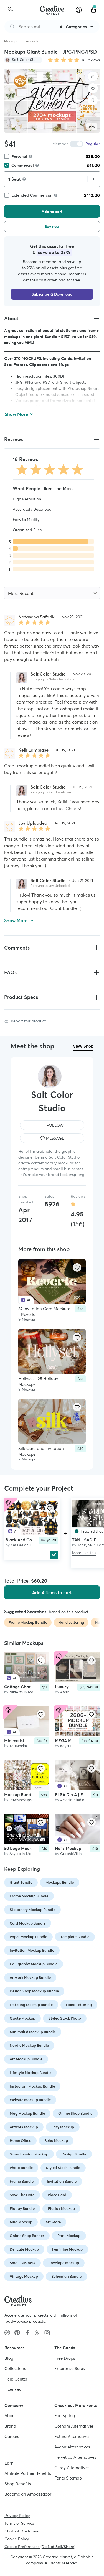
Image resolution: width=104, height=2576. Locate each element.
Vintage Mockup (24, 2276)
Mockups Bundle (60, 1883)
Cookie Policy (17, 2539)
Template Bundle (75, 1937)
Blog (9, 2358)
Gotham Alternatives (74, 2426)
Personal (19, 156)
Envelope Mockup (64, 2263)
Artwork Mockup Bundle (30, 1978)
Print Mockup (69, 2236)
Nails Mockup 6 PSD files (79, 1849)
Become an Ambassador (28, 2494)
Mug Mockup (21, 2222)
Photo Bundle (21, 2168)
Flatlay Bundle (22, 2209)
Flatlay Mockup (61, 2209)
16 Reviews (91, 60)
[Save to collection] (93, 100)
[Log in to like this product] (77, 1267)
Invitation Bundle (62, 2181)
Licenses (13, 2389)
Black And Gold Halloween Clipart (39, 1540)
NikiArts (16, 1692)
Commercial (23, 165)
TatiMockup (19, 1746)
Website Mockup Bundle (30, 2100)
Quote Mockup (22, 2018)
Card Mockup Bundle (28, 1923)
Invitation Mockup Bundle (32, 1950)
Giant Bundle (21, 1883)
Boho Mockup (56, 2141)
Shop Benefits (18, 2484)
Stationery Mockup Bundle (32, 1910)
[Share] (93, 77)
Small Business (22, 2263)
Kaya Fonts (70, 1746)
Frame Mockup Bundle (29, 1896)
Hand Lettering (79, 2005)
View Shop (83, 1046)
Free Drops (65, 2358)
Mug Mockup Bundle (27, 2113)
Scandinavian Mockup (29, 2154)
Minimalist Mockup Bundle (33, 2032)
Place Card (57, 2195)
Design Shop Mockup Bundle (34, 1991)
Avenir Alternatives (72, 2447)
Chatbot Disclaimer (22, 2531)
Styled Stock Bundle (63, 2168)
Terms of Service (19, 2523)
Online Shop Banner (27, 2236)
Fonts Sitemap (68, 2478)
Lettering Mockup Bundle (31, 2005)
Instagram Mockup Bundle (32, 2086)
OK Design (20, 1545)
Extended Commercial (32, 195)
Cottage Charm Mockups (28, 1687)
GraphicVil (69, 1854)
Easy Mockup (63, 2127)
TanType (84, 1545)
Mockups (11, 41)
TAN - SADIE (84, 1540)
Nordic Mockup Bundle (29, 2046)
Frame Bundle (22, 2181)
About (10, 2416)
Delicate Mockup (24, 2249)
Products (32, 41)
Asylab (15, 1854)
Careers (12, 2436)
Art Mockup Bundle (26, 2059)
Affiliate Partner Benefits (28, 2473)
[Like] (93, 88)
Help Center (16, 2379)
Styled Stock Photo (65, 2018)
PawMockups (21, 1800)
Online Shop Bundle (75, 2113)
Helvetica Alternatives (75, 2457)
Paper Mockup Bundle (28, 1937)
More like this (84, 1553)
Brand (10, 2426)
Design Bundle (74, 2154)
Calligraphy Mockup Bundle (34, 1964)
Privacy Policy (17, 2516)
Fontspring (65, 2416)
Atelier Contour (73, 1692)
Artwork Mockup (24, 2127)
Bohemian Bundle (66, 2276)
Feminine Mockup (67, 2249)
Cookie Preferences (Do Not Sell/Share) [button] (40, 2547)
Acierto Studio (72, 1800)
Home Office (20, 2141)
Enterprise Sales (70, 2368)
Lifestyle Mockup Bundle (31, 2073)
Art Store (53, 2222)
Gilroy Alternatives (72, 2468)
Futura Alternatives (72, 2436)
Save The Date (22, 2195)
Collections (15, 2368)
